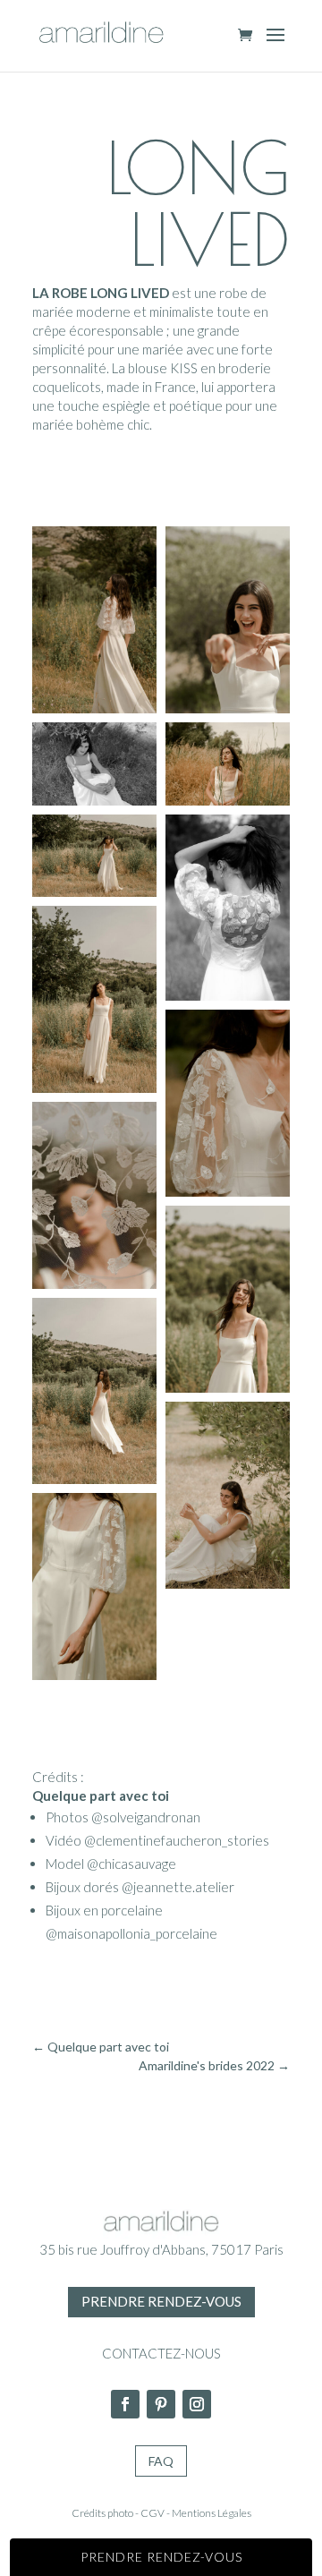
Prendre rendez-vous (161, 2301)
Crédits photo (102, 2513)
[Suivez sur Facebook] (125, 2404)
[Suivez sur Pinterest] (161, 2404)
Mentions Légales (212, 2513)
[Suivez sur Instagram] (197, 2404)
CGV (153, 2513)
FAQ (161, 2461)
